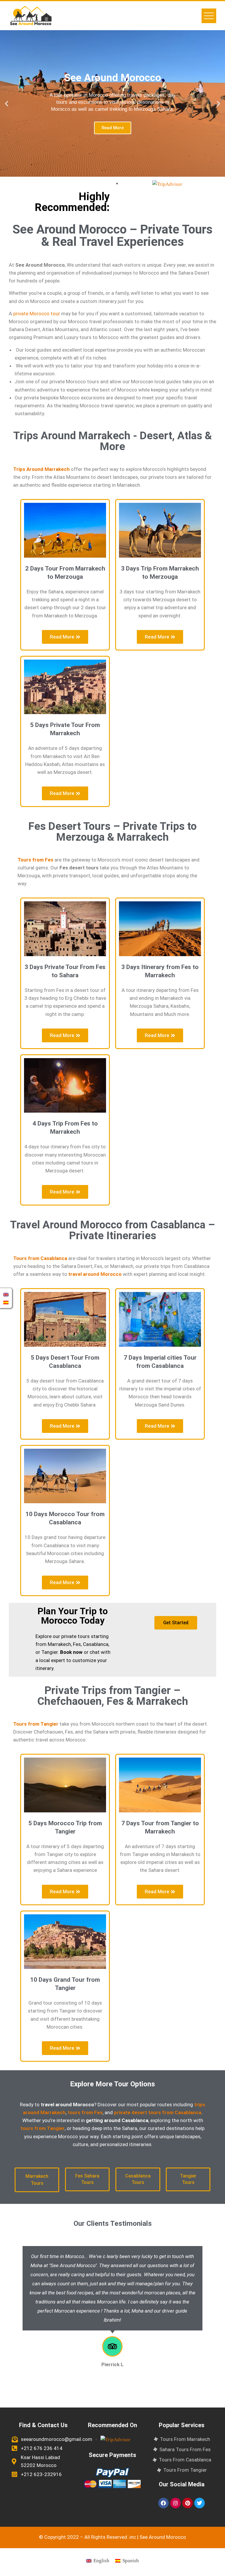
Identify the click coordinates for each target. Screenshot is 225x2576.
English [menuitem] (101, 2561)
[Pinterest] (187, 2503)
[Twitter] (200, 2503)
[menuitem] (98, 2561)
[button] (7, 104)
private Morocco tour (37, 314)
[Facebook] (163, 2503)
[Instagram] (175, 2503)
